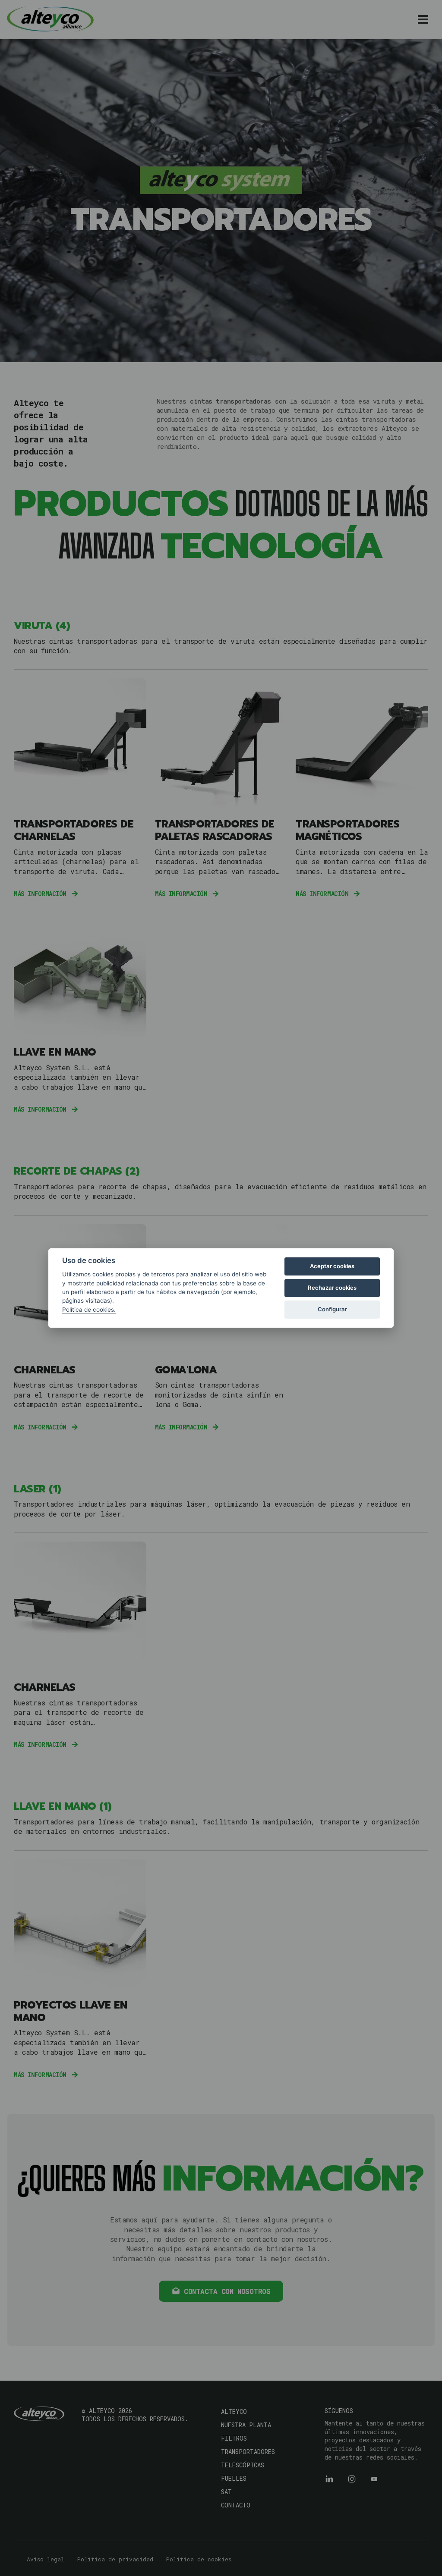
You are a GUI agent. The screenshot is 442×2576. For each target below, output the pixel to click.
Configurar (332, 1309)
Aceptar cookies (332, 1266)
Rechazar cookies (332, 1288)
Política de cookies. (89, 1310)
